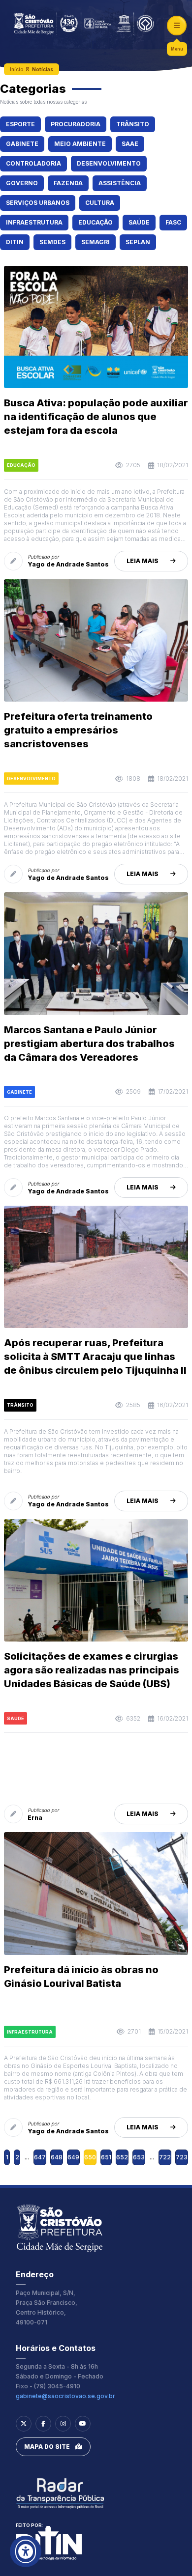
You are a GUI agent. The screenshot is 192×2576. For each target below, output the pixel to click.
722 (165, 2157)
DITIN (15, 242)
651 (106, 2157)
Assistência (120, 183)
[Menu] (177, 26)
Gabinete (22, 144)
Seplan (138, 242)
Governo (22, 183)
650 (90, 2157)
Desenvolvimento (109, 163)
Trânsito (133, 124)
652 (122, 2157)
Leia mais (143, 561)
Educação (96, 222)
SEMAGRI (96, 242)
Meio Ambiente (80, 144)
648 (57, 2157)
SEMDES (52, 242)
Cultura (100, 203)
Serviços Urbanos (38, 203)
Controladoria (33, 163)
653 (139, 2157)
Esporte (20, 124)
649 (73, 2157)
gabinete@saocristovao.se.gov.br (65, 2396)
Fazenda (68, 183)
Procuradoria (76, 124)
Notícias (43, 69)
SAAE (130, 144)
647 (40, 2157)
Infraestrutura (34, 222)
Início (16, 69)
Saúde (139, 222)
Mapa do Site (47, 2447)
